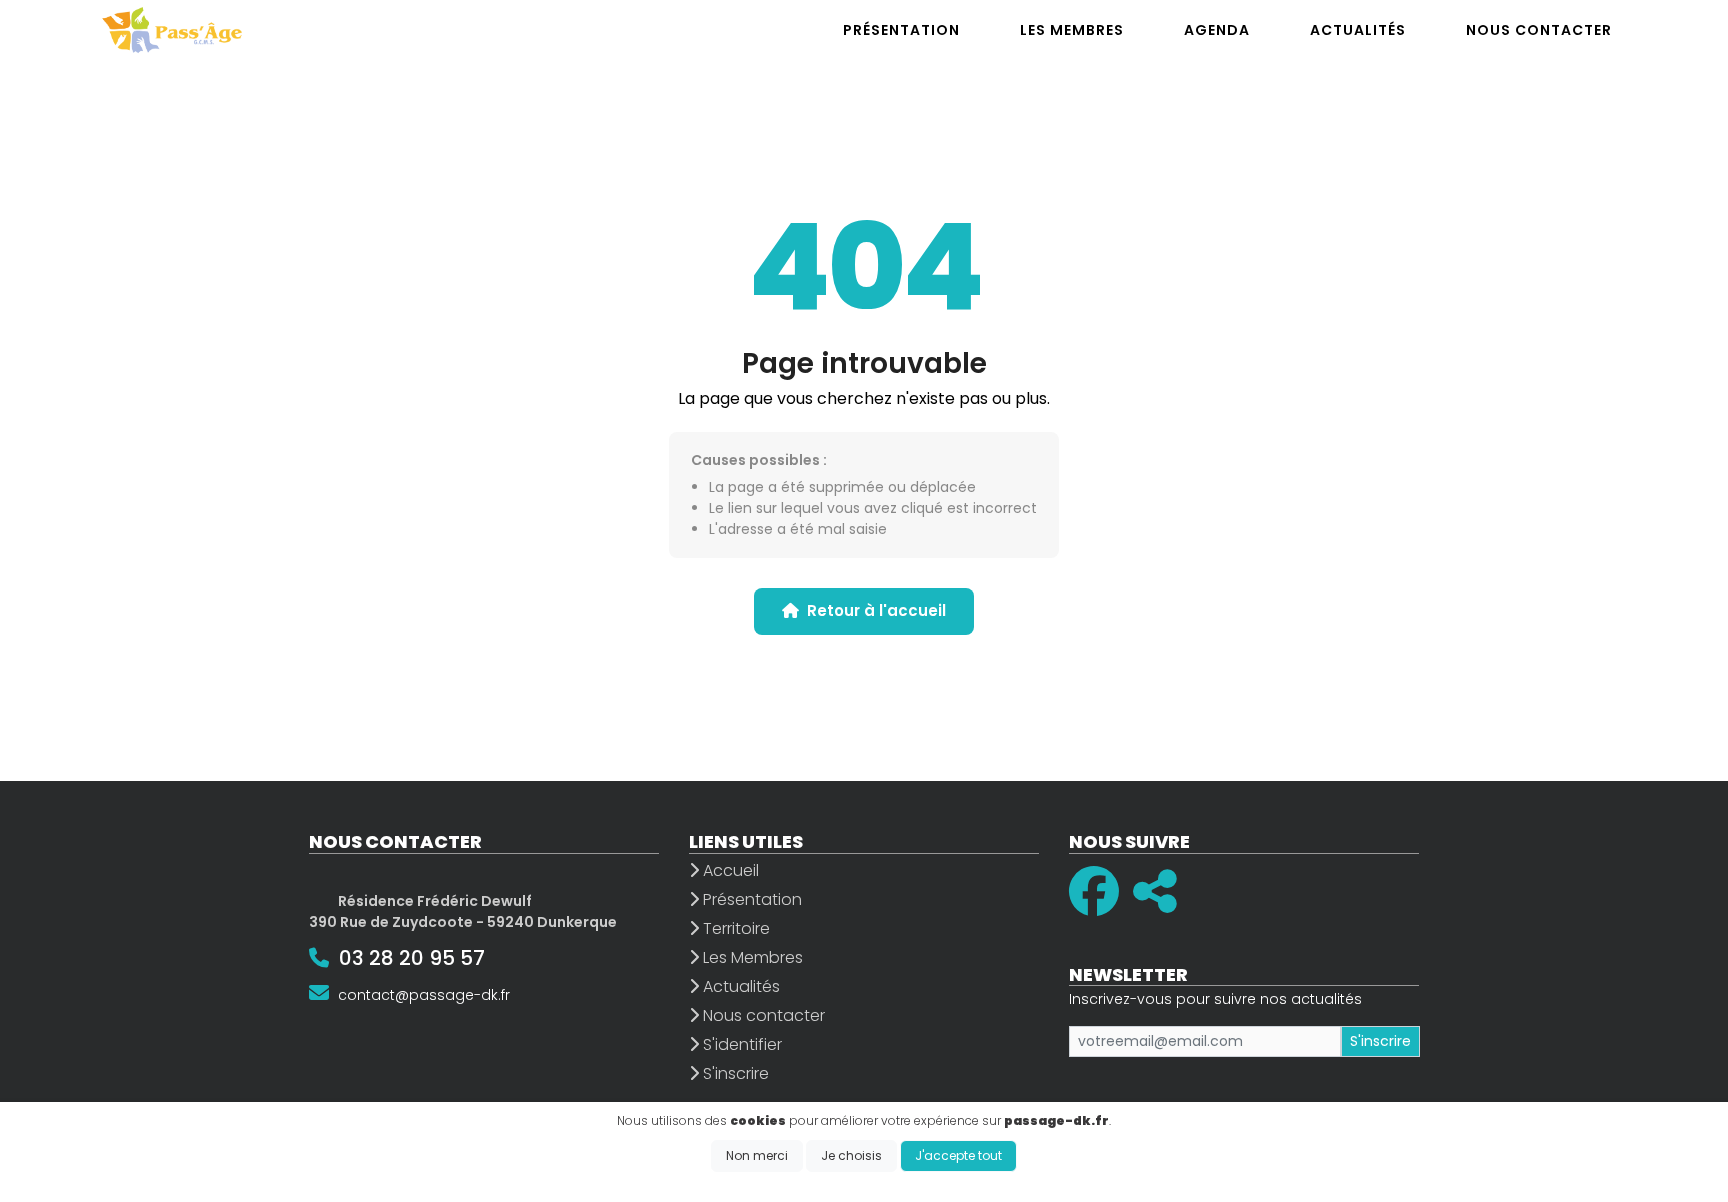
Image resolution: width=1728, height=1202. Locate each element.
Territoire (734, 928)
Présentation (750, 899)
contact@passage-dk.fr (424, 995)
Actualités (739, 986)
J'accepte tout (958, 1155)
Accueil (729, 870)
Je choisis (851, 1155)
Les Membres (751, 957)
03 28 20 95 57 (412, 958)
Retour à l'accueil (876, 610)
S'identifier (740, 1044)
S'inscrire (734, 1073)
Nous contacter (762, 1015)
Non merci (757, 1155)
